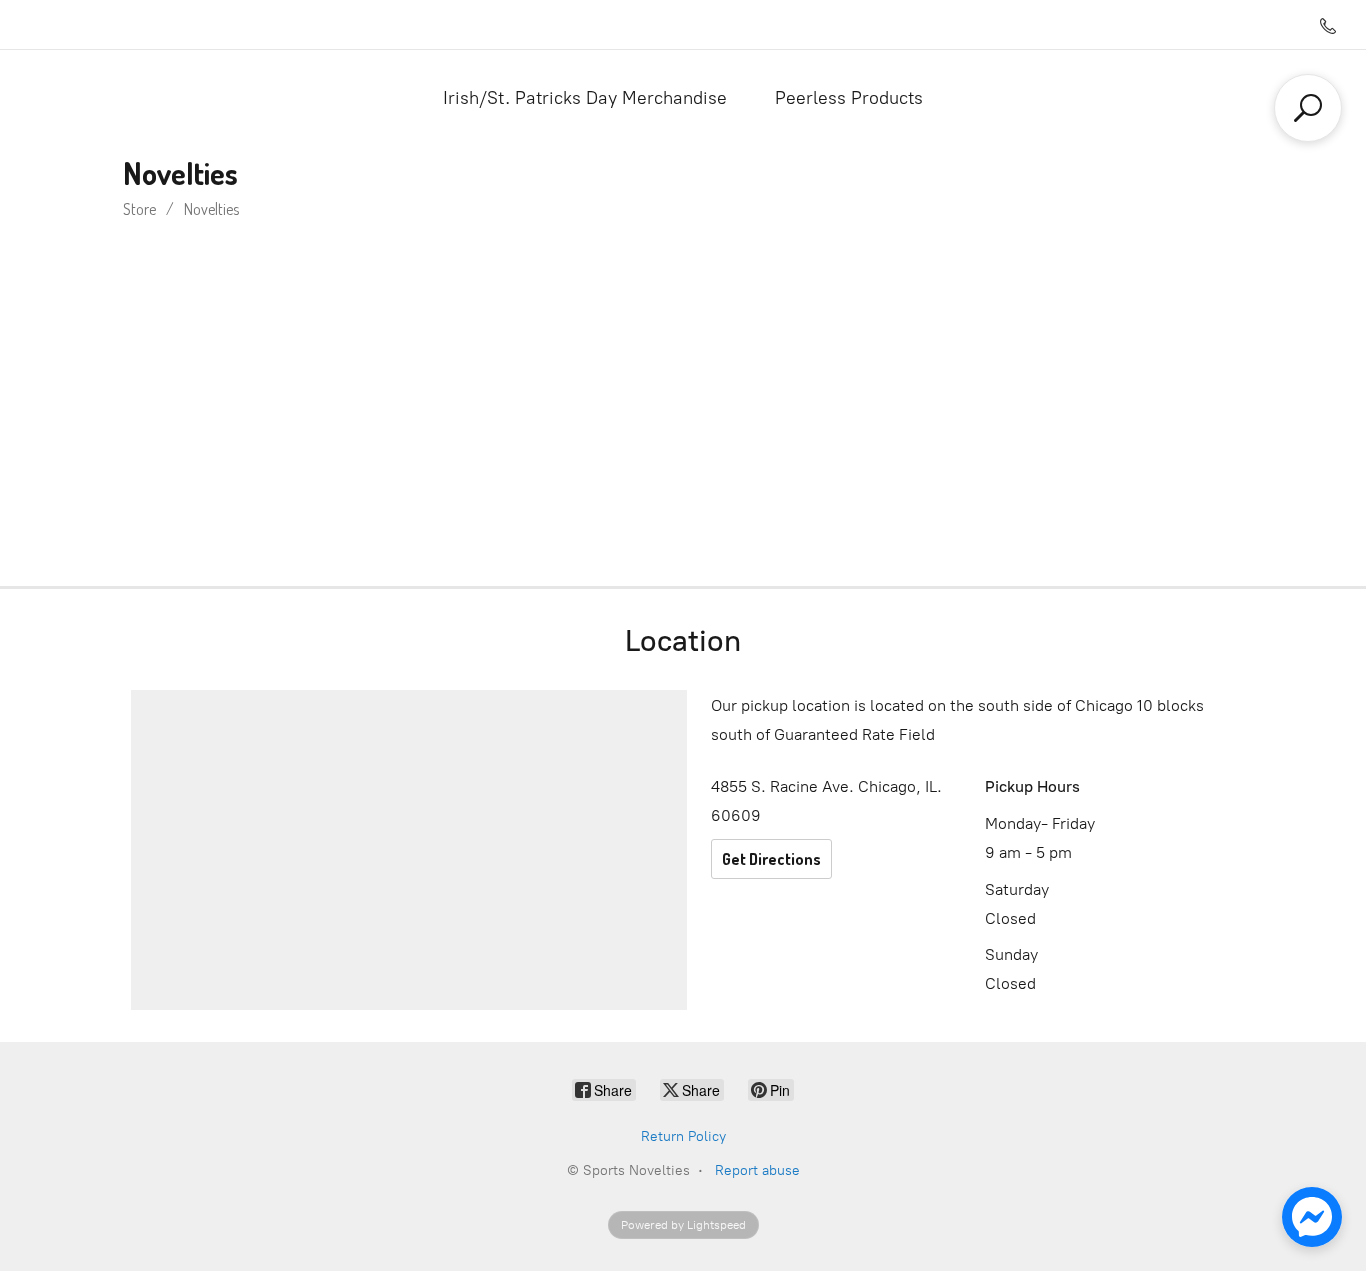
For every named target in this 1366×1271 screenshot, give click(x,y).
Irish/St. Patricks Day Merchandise (585, 98)
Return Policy (683, 1136)
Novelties (211, 209)
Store (139, 209)
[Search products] (1308, 108)
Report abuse (757, 1170)
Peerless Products (849, 98)
